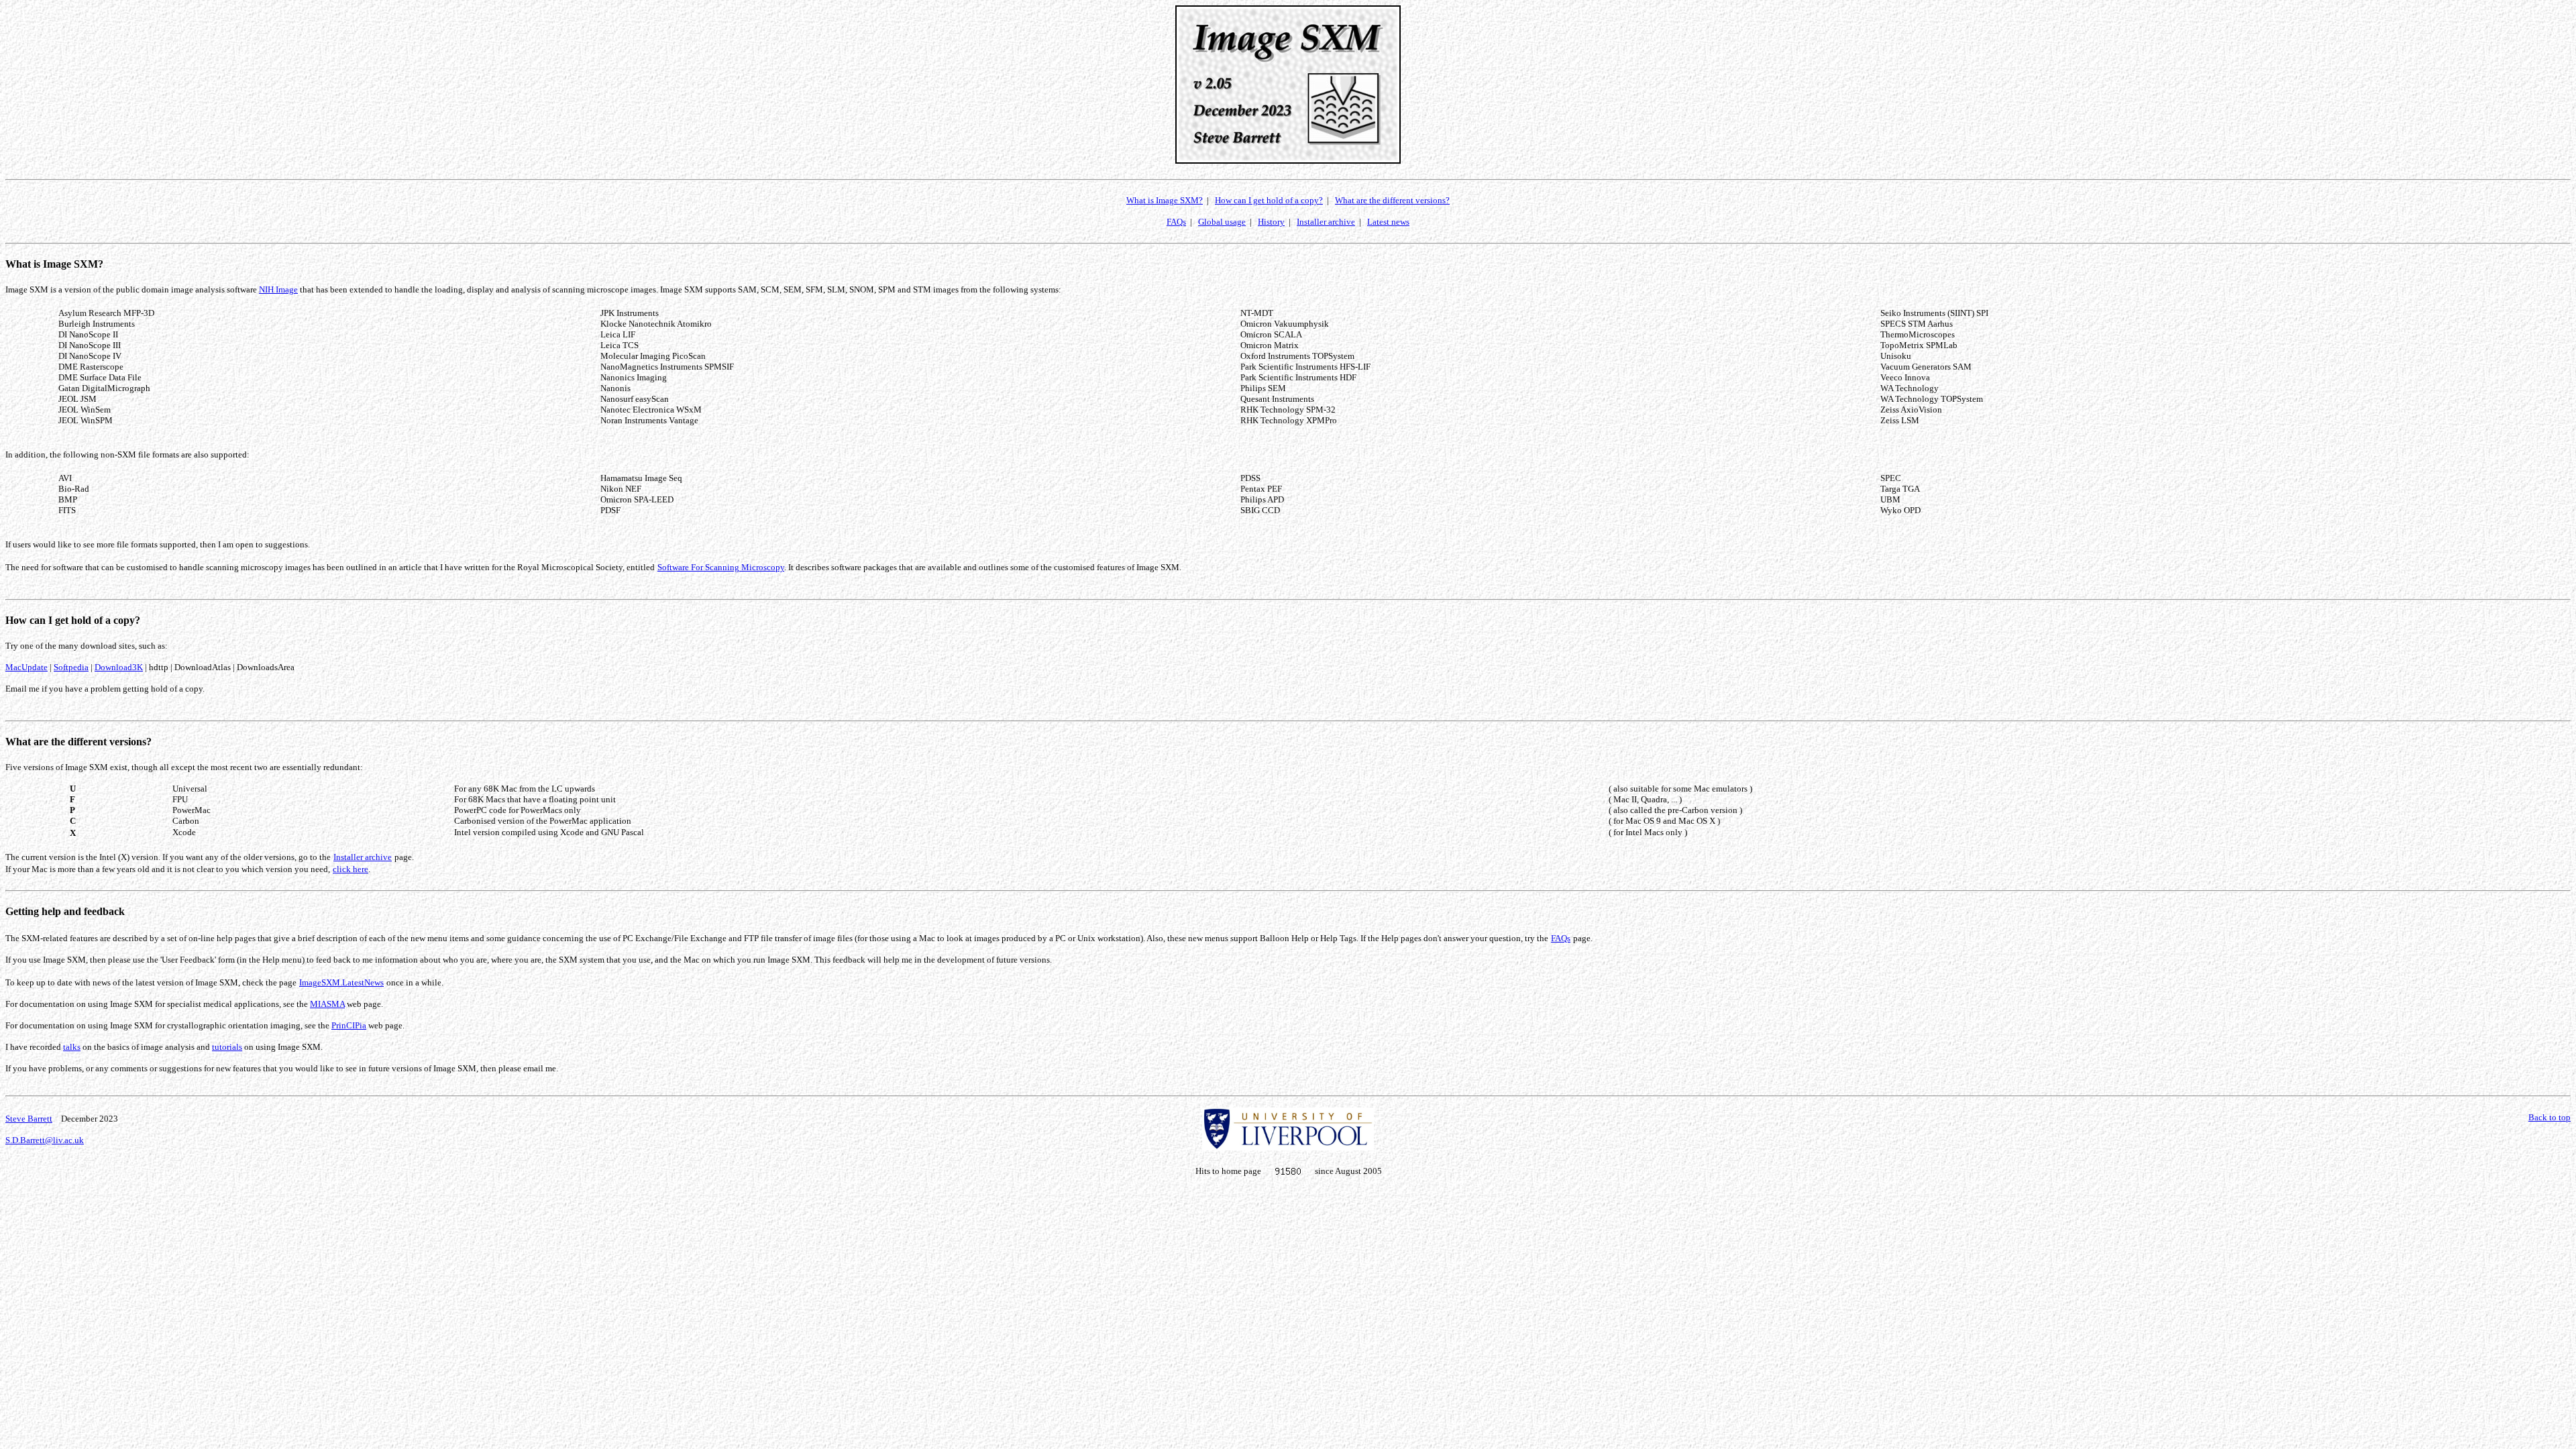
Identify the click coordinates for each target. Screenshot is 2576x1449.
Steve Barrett (29, 1119)
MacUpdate (26, 667)
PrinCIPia (349, 1025)
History (1271, 222)
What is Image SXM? (1165, 200)
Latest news (1388, 222)
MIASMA (327, 1004)
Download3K (119, 667)
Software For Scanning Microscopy (721, 567)
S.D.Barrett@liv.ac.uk (45, 1140)
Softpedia (71, 667)
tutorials (227, 1047)
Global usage (1222, 222)
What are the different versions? (1392, 200)
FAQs (1176, 222)
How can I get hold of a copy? (1269, 200)
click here (351, 869)
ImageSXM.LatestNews (341, 982)
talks (72, 1047)
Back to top (2550, 1117)
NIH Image (278, 289)
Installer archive (1326, 222)
